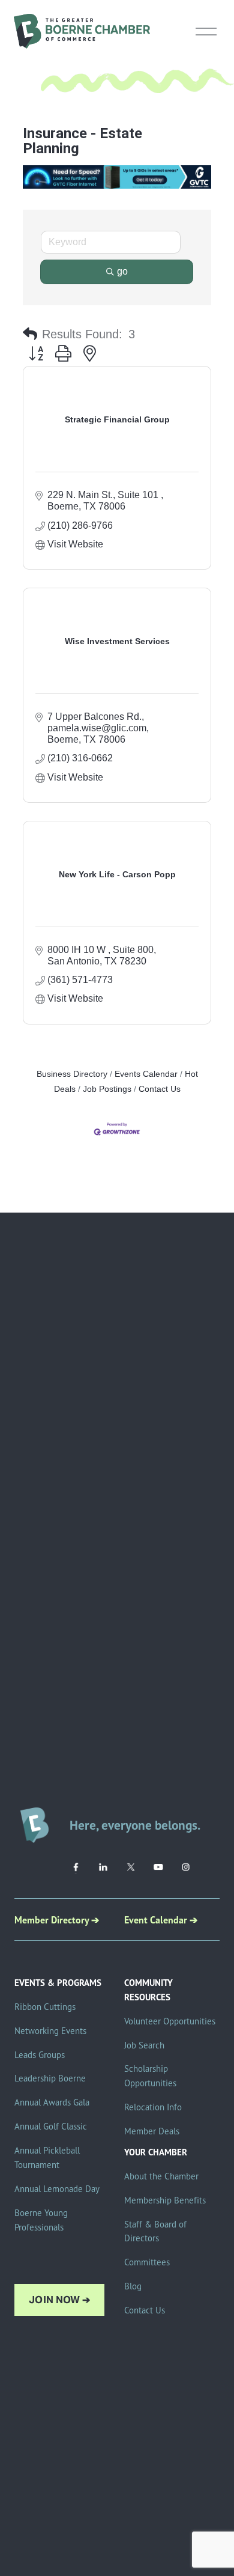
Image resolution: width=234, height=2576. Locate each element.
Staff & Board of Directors (155, 2231)
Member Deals (152, 2131)
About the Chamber (161, 2176)
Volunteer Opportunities (170, 2021)
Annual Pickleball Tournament (47, 2157)
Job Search (144, 2045)
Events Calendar (146, 1074)
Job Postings (107, 1089)
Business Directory (72, 1074)
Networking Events (50, 2031)
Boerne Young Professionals (41, 2220)
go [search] (122, 271)
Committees (147, 2262)
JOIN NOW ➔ (59, 2300)
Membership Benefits (165, 2200)
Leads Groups (40, 2055)
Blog (133, 2286)
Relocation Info (153, 2107)
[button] (30, 334)
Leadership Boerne (50, 2078)
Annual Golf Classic (51, 2126)
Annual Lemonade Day (57, 2189)
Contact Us (160, 1089)
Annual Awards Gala (52, 2102)
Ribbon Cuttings (45, 2007)
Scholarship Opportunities (150, 2076)
